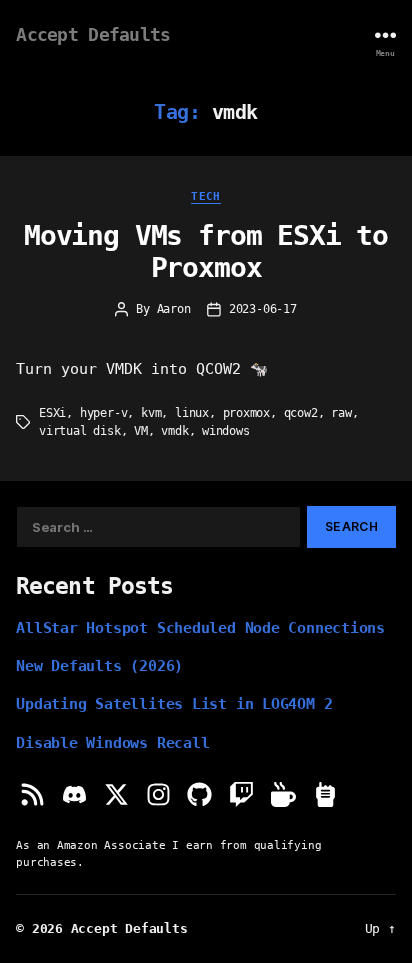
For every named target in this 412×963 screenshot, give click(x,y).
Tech (206, 196)
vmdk (174, 431)
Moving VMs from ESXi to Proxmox (206, 251)
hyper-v (104, 413)
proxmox (247, 413)
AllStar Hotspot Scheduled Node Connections (200, 627)
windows (226, 431)
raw (341, 413)
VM (141, 431)
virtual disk (80, 431)
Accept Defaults (93, 35)
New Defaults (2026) (99, 665)
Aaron (174, 309)
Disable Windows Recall (112, 742)
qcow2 (301, 413)
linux (192, 413)
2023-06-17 (263, 309)
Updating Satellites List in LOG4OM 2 (174, 703)
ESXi (52, 413)
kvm (151, 413)
